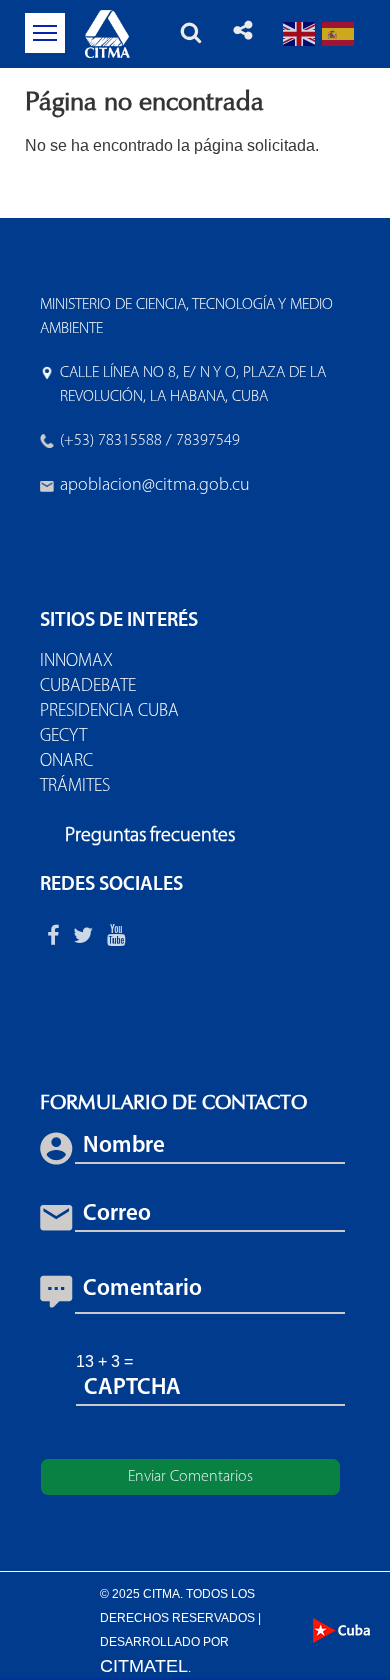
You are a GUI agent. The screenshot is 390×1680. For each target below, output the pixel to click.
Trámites (75, 787)
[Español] (339, 33)
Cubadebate (88, 687)
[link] (155, 486)
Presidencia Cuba (109, 712)
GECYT (63, 737)
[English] (300, 33)
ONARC (66, 762)
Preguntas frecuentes (150, 836)
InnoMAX (76, 662)
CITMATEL (144, 1666)
